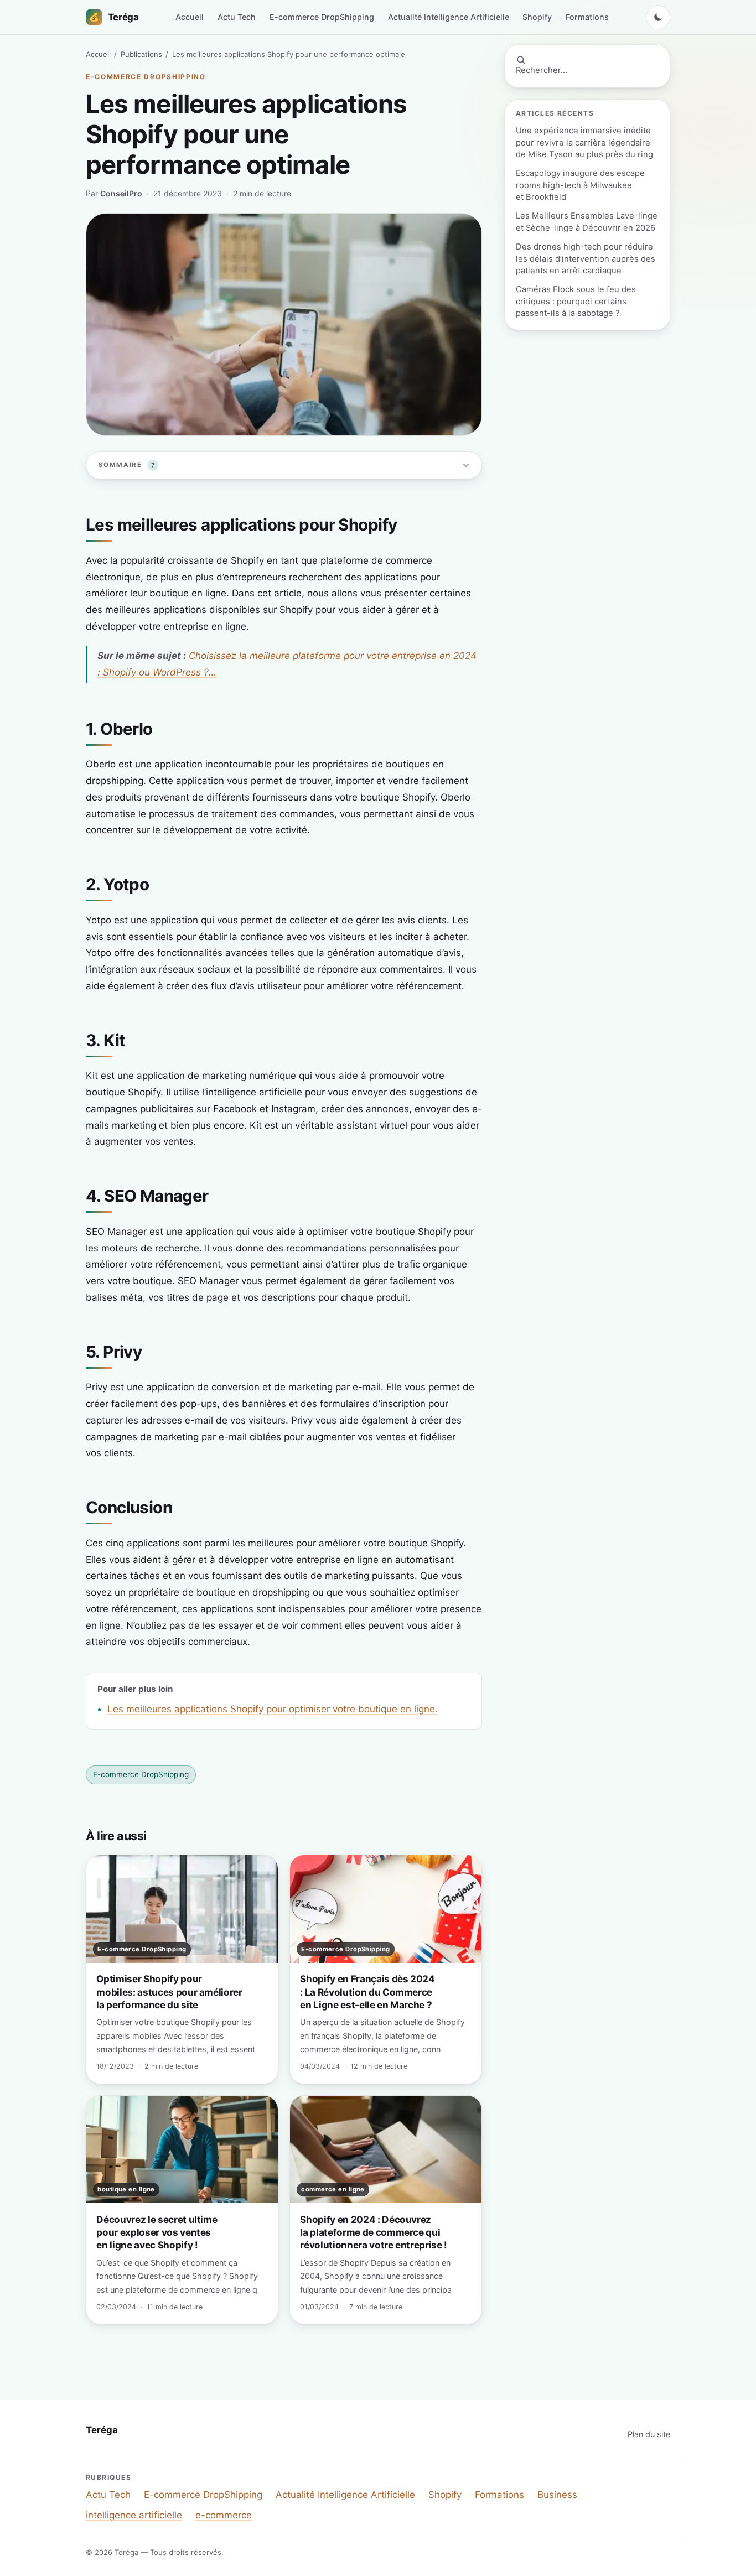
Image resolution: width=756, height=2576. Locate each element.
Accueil (190, 17)
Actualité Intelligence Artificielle (449, 17)
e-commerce (224, 2515)
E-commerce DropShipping (322, 17)
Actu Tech (237, 17)
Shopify (537, 17)
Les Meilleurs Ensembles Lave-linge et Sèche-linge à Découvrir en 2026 (587, 222)
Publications (141, 54)
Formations (587, 17)
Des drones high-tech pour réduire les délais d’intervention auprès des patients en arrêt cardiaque (586, 259)
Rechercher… (542, 70)
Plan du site (649, 2434)
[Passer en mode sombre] (658, 17)
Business (557, 2495)
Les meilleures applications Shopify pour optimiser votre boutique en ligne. (273, 1709)
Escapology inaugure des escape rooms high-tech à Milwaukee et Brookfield (580, 185)
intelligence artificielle (134, 2515)
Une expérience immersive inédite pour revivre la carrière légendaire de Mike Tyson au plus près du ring (584, 142)
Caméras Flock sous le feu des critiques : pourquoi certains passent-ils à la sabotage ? (576, 301)
